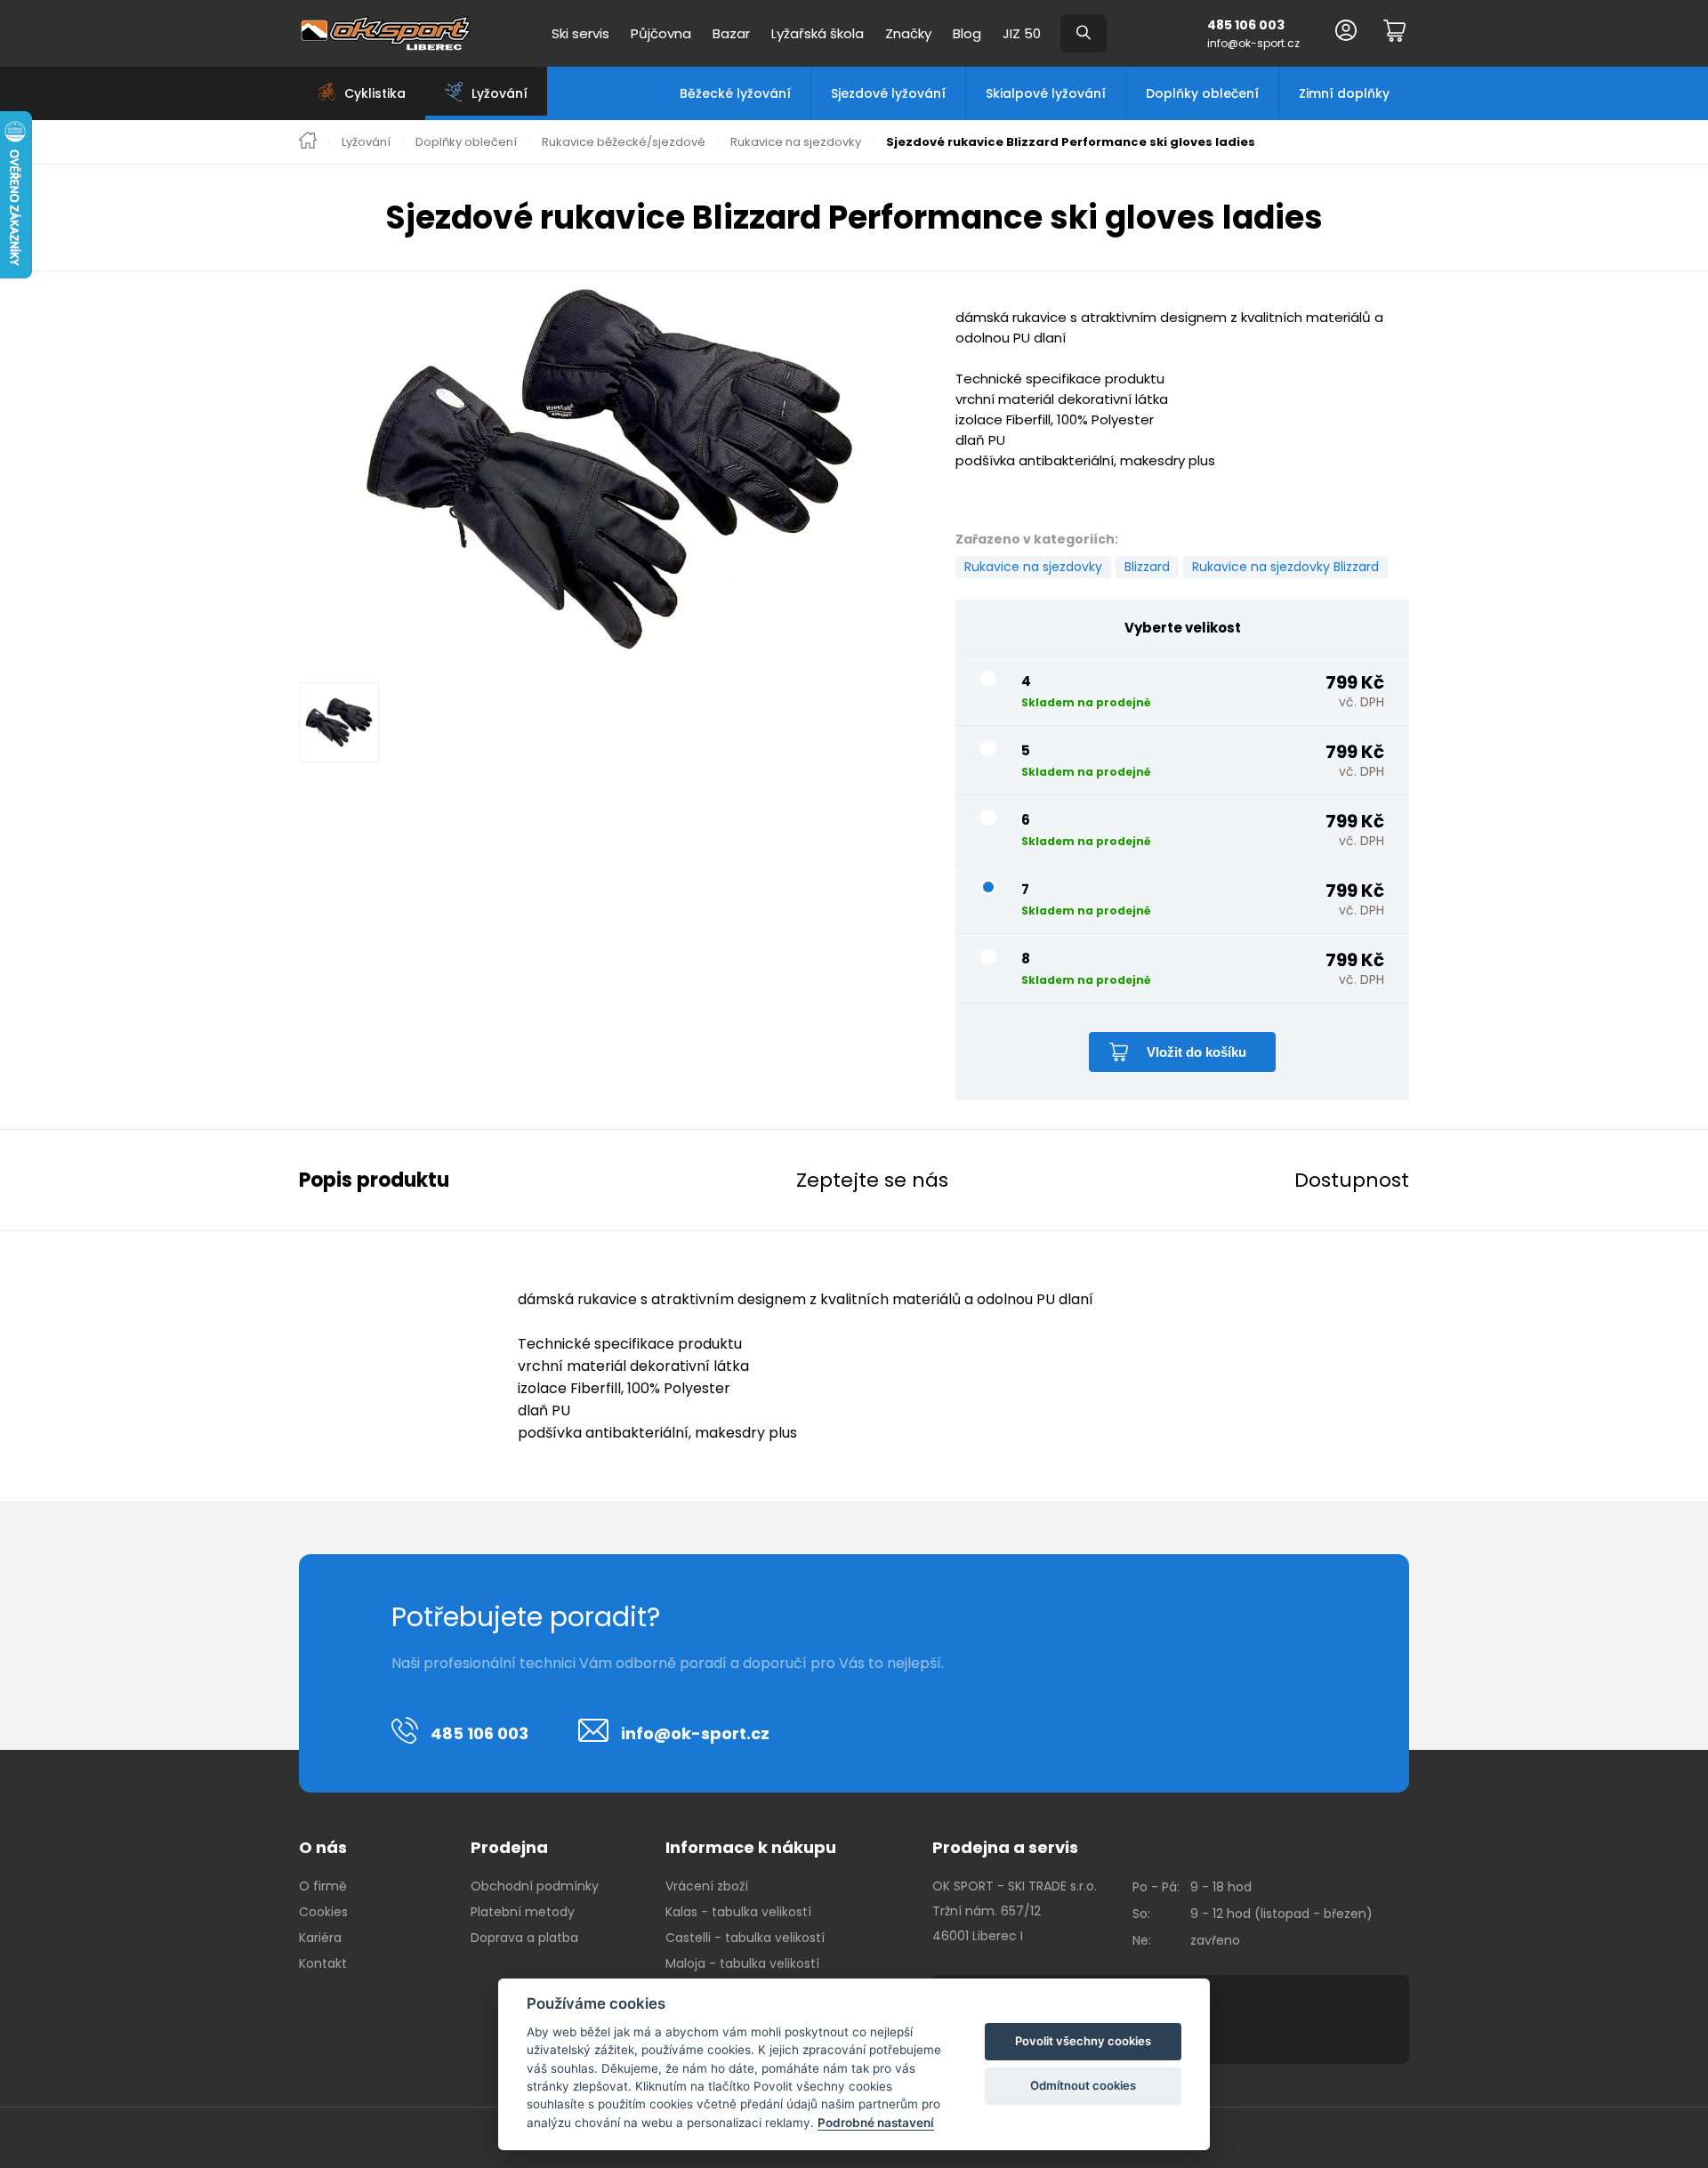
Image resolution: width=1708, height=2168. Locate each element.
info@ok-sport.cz (1253, 43)
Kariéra (320, 1938)
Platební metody (523, 1912)
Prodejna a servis (1005, 1847)
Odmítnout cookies (1083, 2085)
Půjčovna (661, 33)
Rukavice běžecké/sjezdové (624, 142)
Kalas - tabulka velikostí (738, 1912)
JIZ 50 (1022, 33)
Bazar (731, 33)
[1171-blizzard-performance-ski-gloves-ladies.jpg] (609, 471)
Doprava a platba (524, 1938)
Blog (967, 33)
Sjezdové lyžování (888, 93)
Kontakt (323, 1963)
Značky (908, 33)
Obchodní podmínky (535, 1886)
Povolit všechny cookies (1083, 2041)
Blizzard (1147, 567)
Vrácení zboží (707, 1886)
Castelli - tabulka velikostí (745, 1938)
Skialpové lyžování (1046, 93)
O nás (323, 1847)
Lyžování (366, 142)
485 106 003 (1246, 25)
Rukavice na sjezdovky (796, 142)
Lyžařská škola (818, 33)
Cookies (323, 1912)
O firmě (323, 1886)
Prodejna (509, 1847)
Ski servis (580, 33)
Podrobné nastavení (876, 2123)
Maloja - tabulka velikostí (742, 1963)
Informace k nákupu (751, 1847)
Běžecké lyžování (735, 93)
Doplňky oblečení (1202, 93)
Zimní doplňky (1344, 93)
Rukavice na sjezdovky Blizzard (1285, 567)
